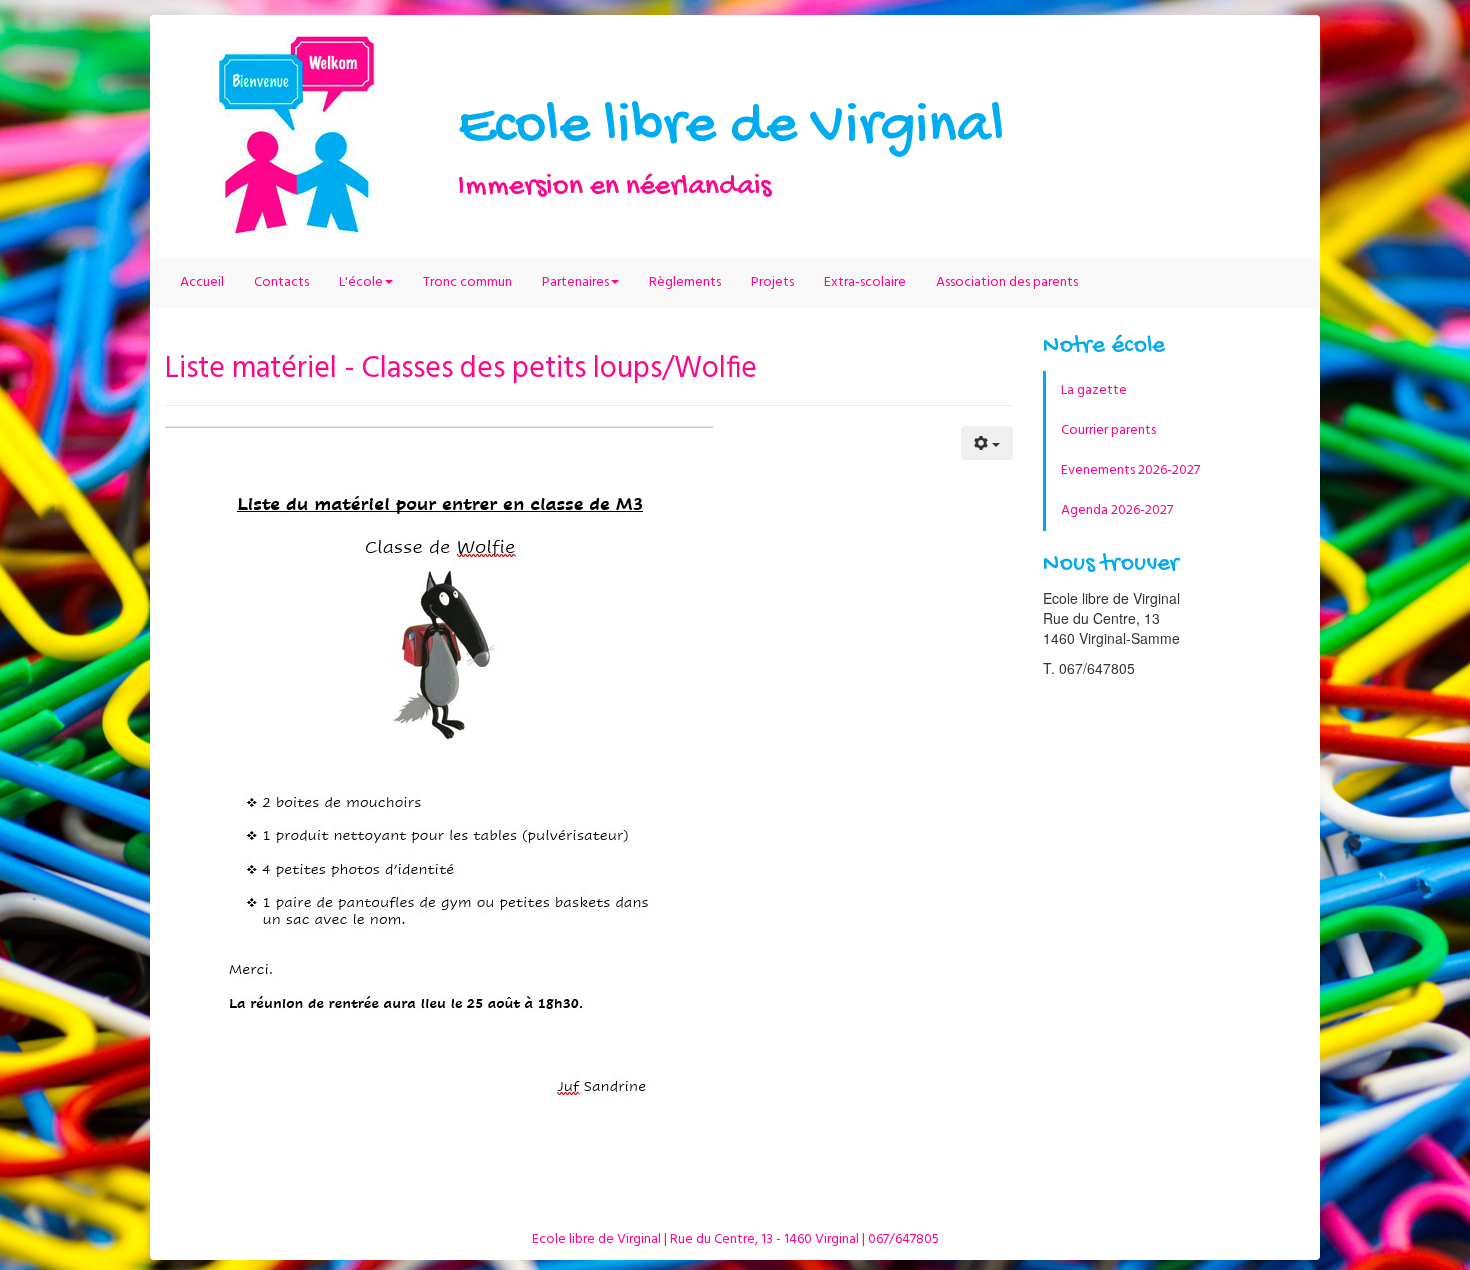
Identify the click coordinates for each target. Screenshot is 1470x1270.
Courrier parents (1108, 430)
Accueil (202, 282)
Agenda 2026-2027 (1117, 510)
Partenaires (575, 282)
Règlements (685, 282)
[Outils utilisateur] (987, 443)
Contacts (281, 282)
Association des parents (1007, 282)
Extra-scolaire (865, 282)
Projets (772, 282)
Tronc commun (467, 282)
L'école (361, 282)
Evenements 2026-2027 (1130, 470)
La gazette (1094, 390)
